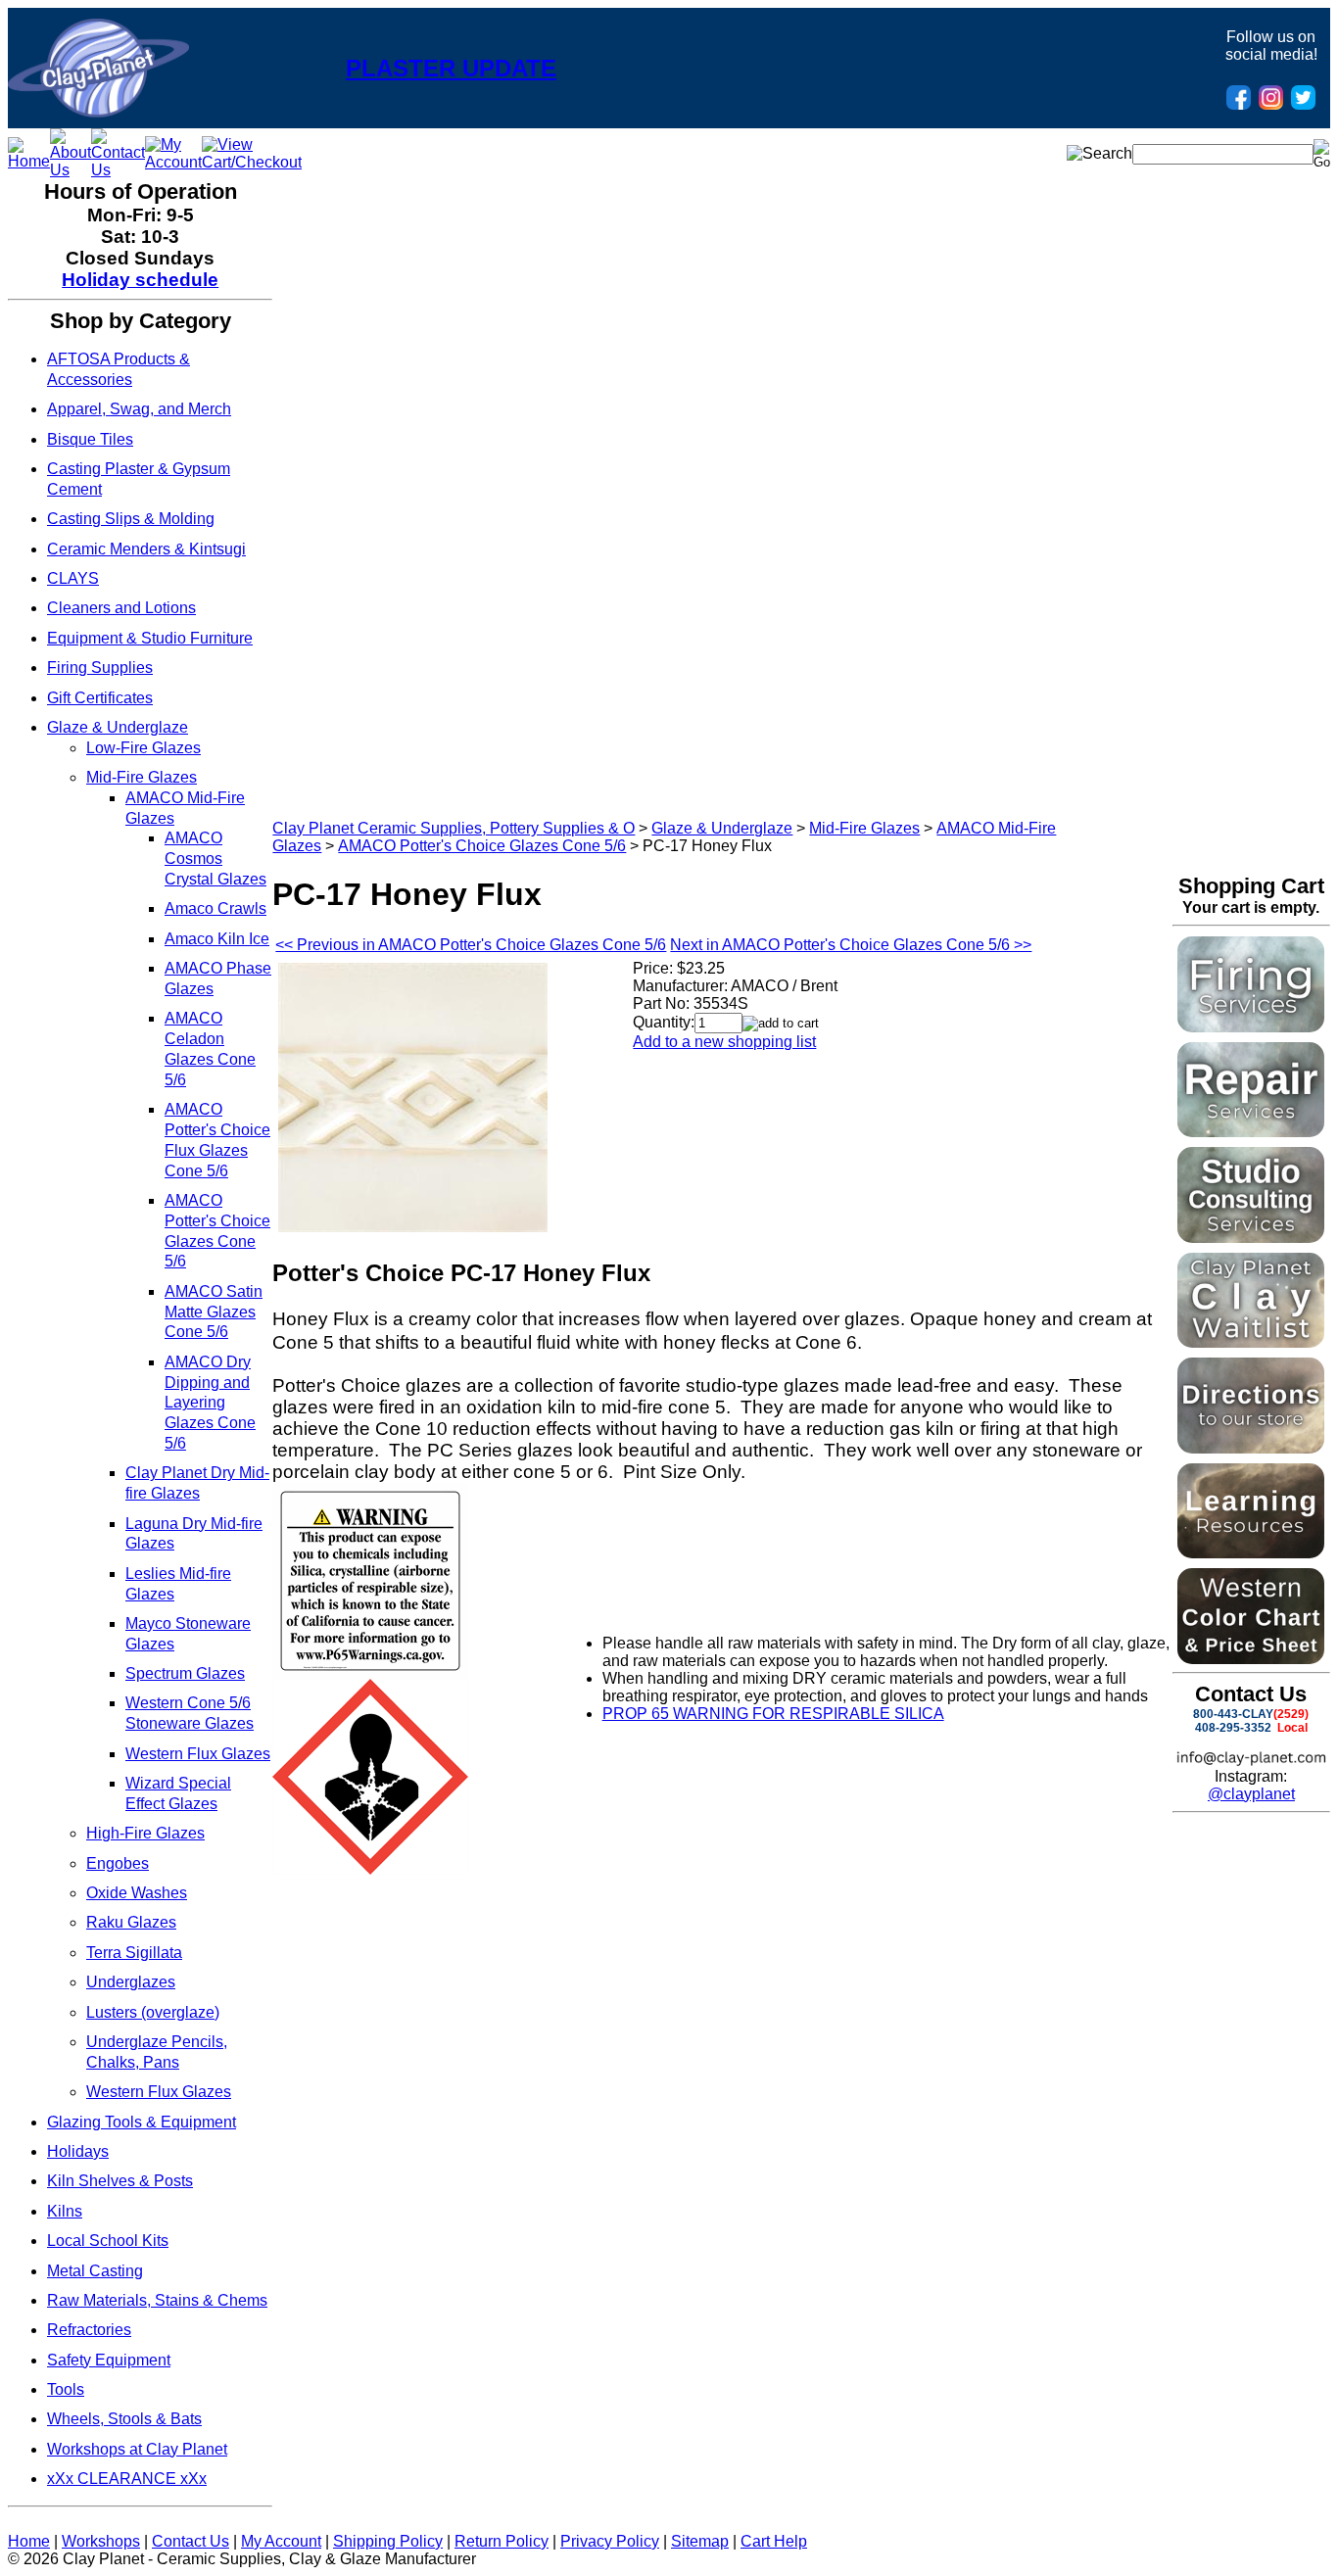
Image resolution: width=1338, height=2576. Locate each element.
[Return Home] (98, 112)
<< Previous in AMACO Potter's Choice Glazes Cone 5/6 (471, 945)
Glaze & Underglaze (118, 727)
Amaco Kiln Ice (217, 939)
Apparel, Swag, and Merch (139, 409)
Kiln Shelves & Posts (120, 2181)
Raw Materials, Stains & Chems (157, 2300)
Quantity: (664, 1022)
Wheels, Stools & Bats (124, 2419)
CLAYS (73, 578)
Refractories (89, 2330)
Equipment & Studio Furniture (150, 638)
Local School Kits (108, 2241)
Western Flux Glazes (198, 1754)
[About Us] (71, 170)
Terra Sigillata (134, 1953)
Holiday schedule (140, 280)
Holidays (78, 2151)
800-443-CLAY (1233, 1714)
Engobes (118, 1863)
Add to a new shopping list (724, 1042)
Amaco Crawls (215, 908)
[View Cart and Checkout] (252, 162)
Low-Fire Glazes (143, 748)
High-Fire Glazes (145, 1833)
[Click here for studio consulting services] (1251, 1238)
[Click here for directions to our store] (1251, 1448)
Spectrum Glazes (185, 1673)
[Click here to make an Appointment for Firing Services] (1251, 1027)
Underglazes (131, 1982)
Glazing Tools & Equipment (142, 2122)
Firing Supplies (100, 668)
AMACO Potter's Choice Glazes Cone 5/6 (482, 846)
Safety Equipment (109, 2360)
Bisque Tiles (90, 439)
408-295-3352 (1233, 1728)
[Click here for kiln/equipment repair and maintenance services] (1251, 1132)
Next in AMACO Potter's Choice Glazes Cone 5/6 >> (851, 945)
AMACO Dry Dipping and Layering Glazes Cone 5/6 (210, 1403)
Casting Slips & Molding (131, 519)
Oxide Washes (137, 1893)
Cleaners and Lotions (121, 608)
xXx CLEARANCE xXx (127, 2479)
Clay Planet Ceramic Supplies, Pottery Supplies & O (454, 828)
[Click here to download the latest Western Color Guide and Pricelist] (1251, 1659)
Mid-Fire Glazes (142, 777)
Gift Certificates (100, 698)
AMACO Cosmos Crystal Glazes (215, 859)
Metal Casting (95, 2271)
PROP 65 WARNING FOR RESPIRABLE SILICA (773, 1714)
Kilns (65, 2211)
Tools (66, 2389)
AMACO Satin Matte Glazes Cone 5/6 (214, 1312)
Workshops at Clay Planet (137, 2449)
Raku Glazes (131, 1922)
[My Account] (173, 162)
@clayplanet (1251, 1794)
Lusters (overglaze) (153, 2012)
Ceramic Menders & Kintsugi (146, 549)
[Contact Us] (118, 170)
